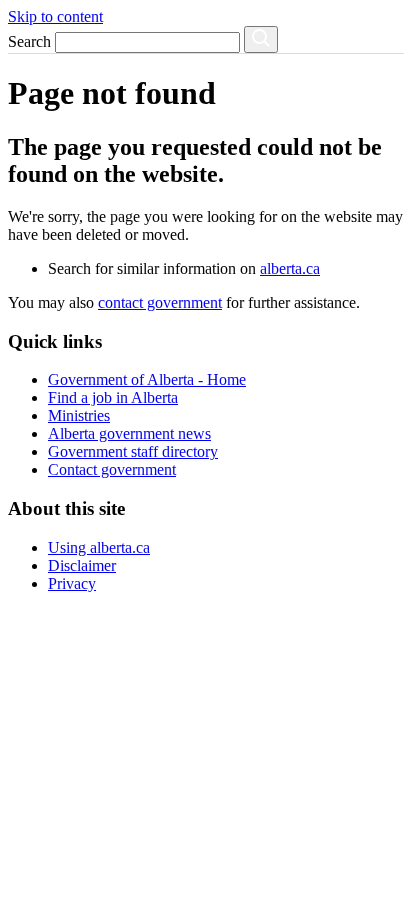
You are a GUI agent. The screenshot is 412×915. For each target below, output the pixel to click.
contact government (160, 302)
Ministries (79, 415)
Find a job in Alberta (113, 397)
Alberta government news (129, 433)
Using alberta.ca (99, 547)
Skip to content (55, 16)
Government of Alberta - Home (147, 379)
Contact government (112, 469)
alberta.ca (290, 268)
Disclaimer (82, 565)
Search (29, 41)
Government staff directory (133, 451)
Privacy (72, 583)
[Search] (261, 39)
